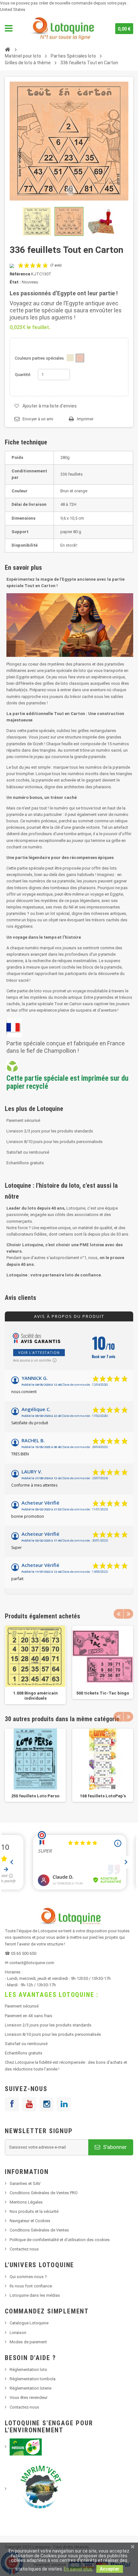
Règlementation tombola (33, 2379)
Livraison (18, 2333)
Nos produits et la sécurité (34, 2211)
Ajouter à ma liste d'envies (50, 406)
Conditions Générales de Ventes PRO (44, 2193)
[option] (35, 1665)
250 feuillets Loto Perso (35, 1796)
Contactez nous (24, 2249)
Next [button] (128, 1614)
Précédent (11, 221)
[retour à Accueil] (7, 49)
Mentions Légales (26, 2202)
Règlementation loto (28, 2370)
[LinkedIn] (64, 2104)
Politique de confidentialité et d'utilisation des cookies (60, 2240)
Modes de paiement (28, 2342)
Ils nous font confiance (31, 2286)
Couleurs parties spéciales (40, 358)
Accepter (110, 2569)
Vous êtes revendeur (29, 2397)
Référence (20, 274)
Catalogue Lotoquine (29, 2323)
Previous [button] (118, 1614)
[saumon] (80, 358)
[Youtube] (29, 2104)
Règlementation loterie (30, 2388)
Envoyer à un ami (38, 419)
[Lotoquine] (62, 29)
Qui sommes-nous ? (28, 2277)
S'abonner (114, 2147)
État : (15, 282)
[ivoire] (70, 358)
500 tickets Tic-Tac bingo (103, 1693)
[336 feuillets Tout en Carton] (37, 221)
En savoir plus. (78, 2569)
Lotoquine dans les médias (35, 2295)
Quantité (22, 375)
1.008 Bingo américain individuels (35, 1696)
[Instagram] (47, 2104)
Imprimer (85, 419)
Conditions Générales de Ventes (39, 2230)
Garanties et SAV (25, 2183)
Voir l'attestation (39, 1352)
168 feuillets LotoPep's (103, 1796)
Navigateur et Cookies (30, 2221)
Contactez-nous (24, 2407)
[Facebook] (12, 2104)
